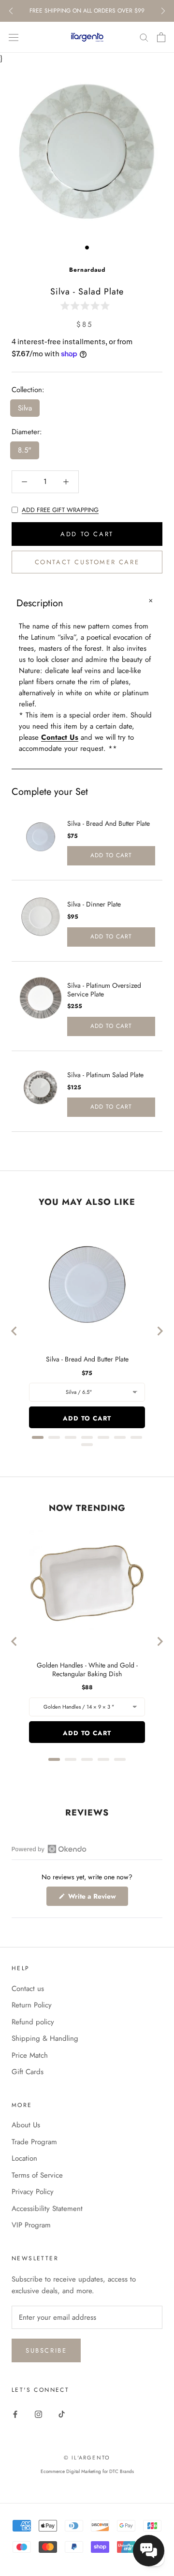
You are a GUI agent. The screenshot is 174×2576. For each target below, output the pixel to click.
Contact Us (60, 737)
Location (24, 2158)
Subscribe (46, 2350)
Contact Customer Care (87, 562)
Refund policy (33, 2022)
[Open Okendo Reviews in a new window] (49, 1849)
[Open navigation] (14, 37)
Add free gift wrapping (60, 510)
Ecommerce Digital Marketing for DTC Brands (87, 2471)
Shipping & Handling (45, 2038)
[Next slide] (159, 1331)
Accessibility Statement (47, 2209)
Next (163, 11)
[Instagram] (38, 2414)
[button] (87, 305)
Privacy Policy (33, 2192)
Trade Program (34, 2142)
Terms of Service (37, 2175)
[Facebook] (15, 2414)
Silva (25, 408)
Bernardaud (87, 270)
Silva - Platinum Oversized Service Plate (104, 990)
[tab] (38, 1437)
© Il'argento (87, 2458)
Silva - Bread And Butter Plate (109, 823)
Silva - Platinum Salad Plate (105, 1075)
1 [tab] (87, 248)
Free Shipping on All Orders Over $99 (87, 11)
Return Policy (32, 2005)
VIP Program (31, 2225)
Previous (11, 11)
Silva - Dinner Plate (94, 904)
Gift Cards (28, 2072)
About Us (26, 2125)
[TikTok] (62, 2414)
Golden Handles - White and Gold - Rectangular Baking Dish (87, 1669)
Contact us (28, 1989)
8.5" (25, 450)
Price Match (30, 2055)
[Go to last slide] (14, 1331)
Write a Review (97, 1898)
